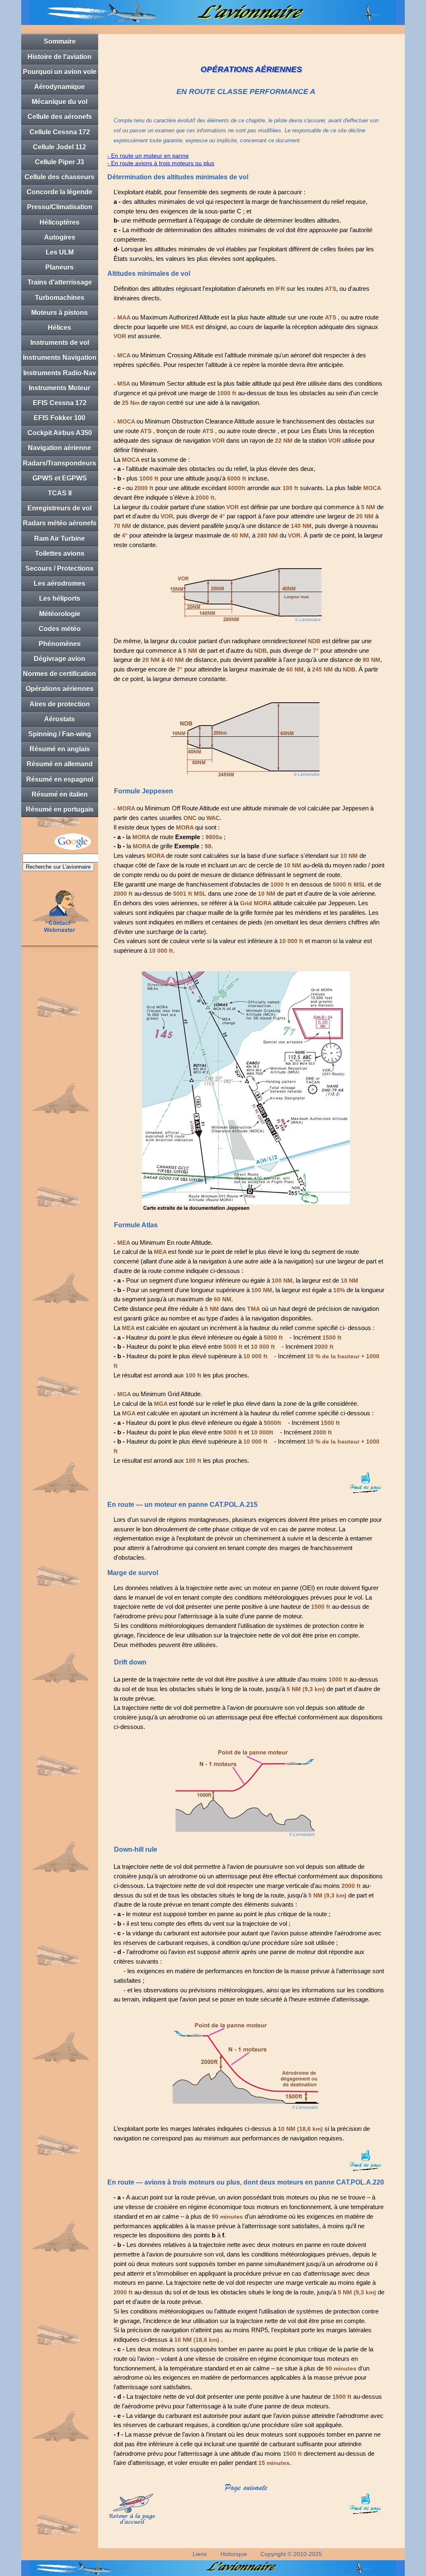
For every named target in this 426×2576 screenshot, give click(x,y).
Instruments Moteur (59, 388)
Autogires (60, 237)
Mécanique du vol (59, 102)
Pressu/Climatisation (60, 207)
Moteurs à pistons (59, 313)
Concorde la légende (59, 192)
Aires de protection (60, 704)
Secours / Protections (59, 568)
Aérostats (59, 719)
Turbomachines (60, 298)
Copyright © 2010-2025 (291, 2554)
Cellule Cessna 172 (60, 132)
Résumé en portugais (60, 809)
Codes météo (60, 629)
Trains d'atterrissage (60, 282)
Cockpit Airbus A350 (60, 433)
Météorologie (60, 614)
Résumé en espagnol (60, 779)
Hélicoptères (59, 222)
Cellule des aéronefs (60, 117)
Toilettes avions (60, 554)
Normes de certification (59, 674)
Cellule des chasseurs (59, 177)
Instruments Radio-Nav (60, 373)
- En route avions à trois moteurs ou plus (161, 163)
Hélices (59, 328)
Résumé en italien (60, 794)
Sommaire (60, 41)
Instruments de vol (60, 343)
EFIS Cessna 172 (60, 403)
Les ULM (60, 252)
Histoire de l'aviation (59, 57)
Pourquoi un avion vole (60, 72)
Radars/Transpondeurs (59, 463)
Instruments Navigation (60, 358)
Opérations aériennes (60, 689)
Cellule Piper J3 (59, 162)
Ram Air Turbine (59, 539)
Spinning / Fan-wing (60, 734)
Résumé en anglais (60, 749)
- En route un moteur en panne (148, 156)
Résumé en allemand (60, 764)
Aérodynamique (59, 87)
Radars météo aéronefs (60, 523)
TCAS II (60, 493)
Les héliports (60, 598)
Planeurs (59, 267)
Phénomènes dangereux (60, 646)
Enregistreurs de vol (59, 508)
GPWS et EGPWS (60, 478)
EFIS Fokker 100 (59, 418)
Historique (234, 2554)
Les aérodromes (59, 583)
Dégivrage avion (59, 659)
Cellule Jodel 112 (59, 147)
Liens (200, 2554)
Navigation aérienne (59, 448)
